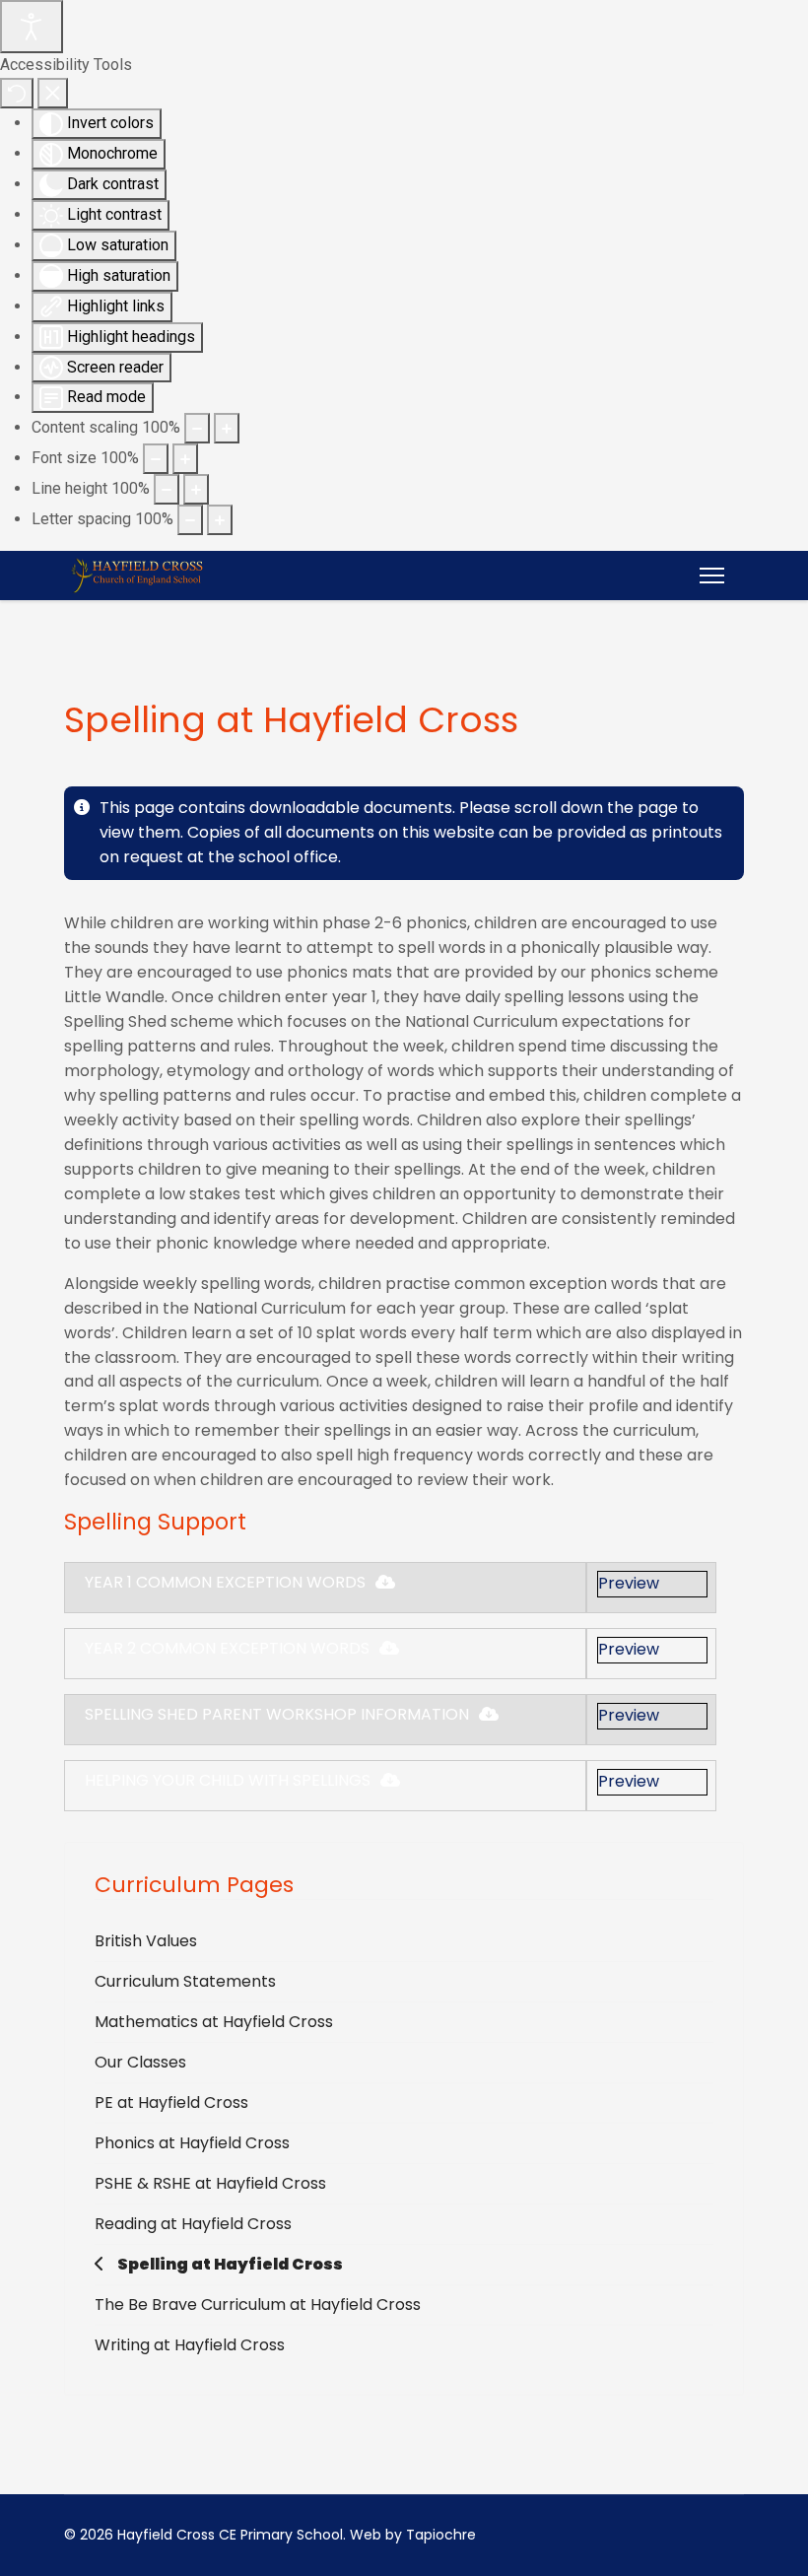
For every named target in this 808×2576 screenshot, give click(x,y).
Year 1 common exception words (225, 1582)
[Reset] (17, 93)
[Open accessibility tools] (32, 27)
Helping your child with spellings (228, 1780)
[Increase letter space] (220, 520)
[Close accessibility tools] (53, 93)
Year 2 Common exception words (227, 1648)
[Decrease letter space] (190, 520)
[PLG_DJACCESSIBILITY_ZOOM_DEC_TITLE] (197, 428)
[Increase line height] (196, 489)
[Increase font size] (185, 459)
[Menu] (712, 576)
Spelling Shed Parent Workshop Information (277, 1714)
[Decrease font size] (156, 459)
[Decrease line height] (167, 489)
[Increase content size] (227, 428)
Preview (629, 1583)
